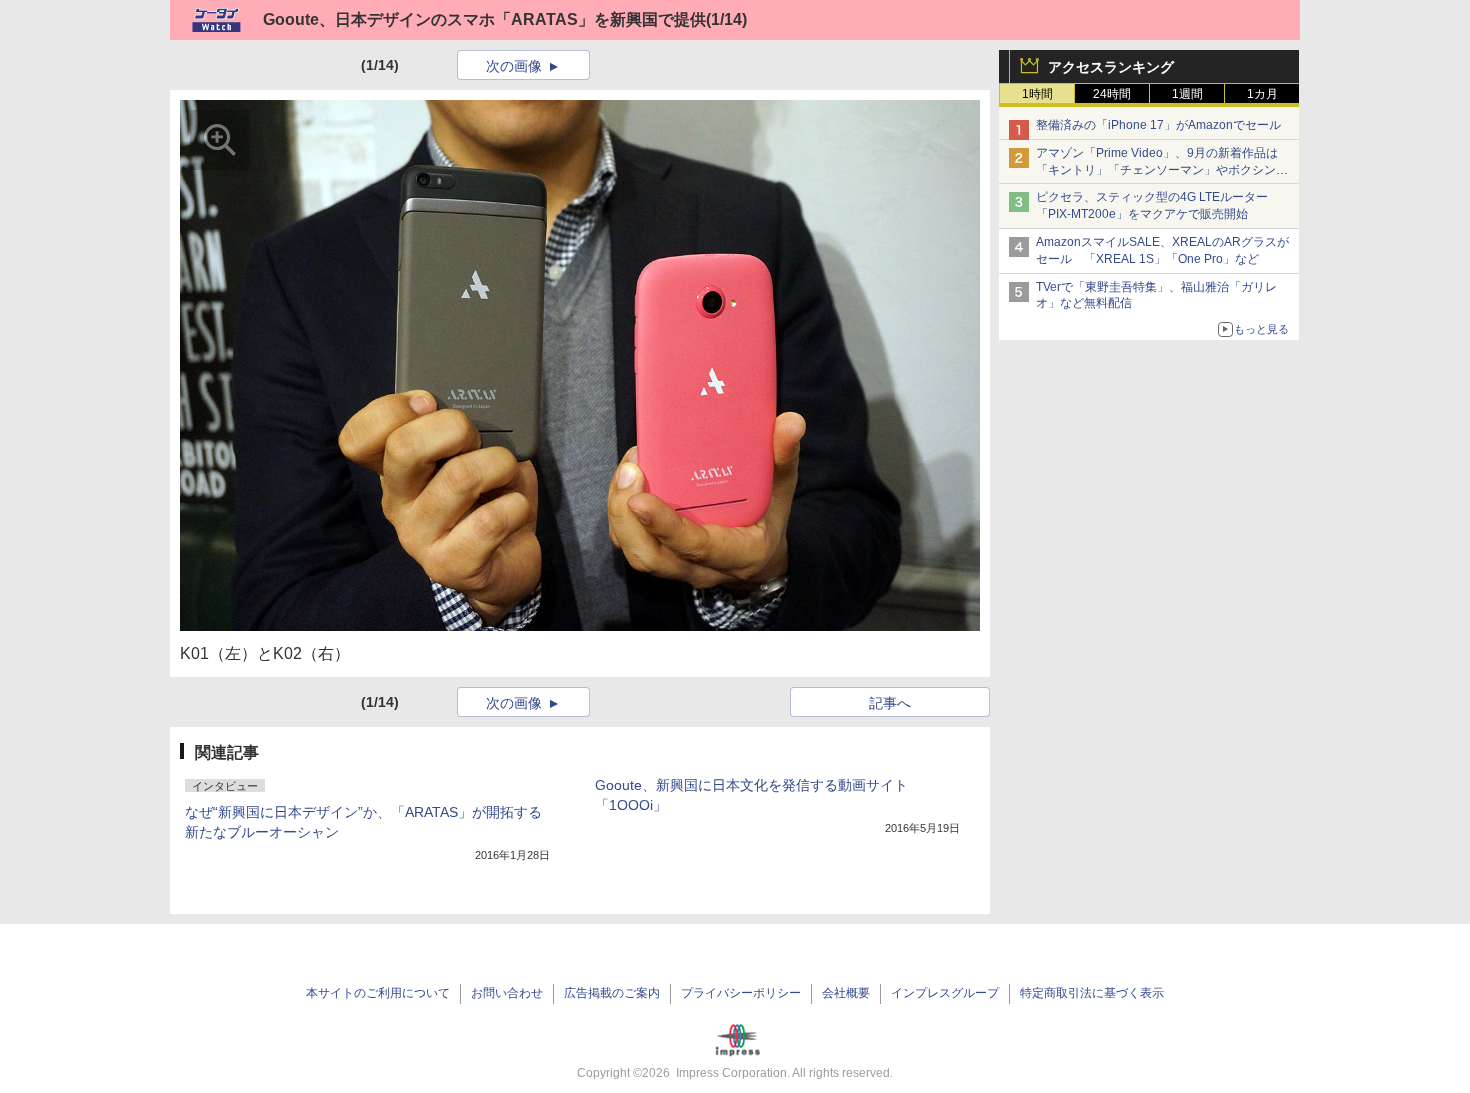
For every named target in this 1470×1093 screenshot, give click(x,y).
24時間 (1112, 94)
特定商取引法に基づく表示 (1092, 993)
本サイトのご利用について (378, 993)
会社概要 (846, 993)
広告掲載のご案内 (612, 993)
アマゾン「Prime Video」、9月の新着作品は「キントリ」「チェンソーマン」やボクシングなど (1162, 170)
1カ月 (1262, 94)
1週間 (1187, 94)
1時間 (1037, 94)
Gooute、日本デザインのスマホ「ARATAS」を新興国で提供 (484, 19)
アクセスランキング (1111, 67)
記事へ (890, 703)
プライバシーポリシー (741, 993)
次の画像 (514, 66)
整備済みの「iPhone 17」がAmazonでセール (1158, 125)
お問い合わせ (507, 993)
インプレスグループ (945, 993)
